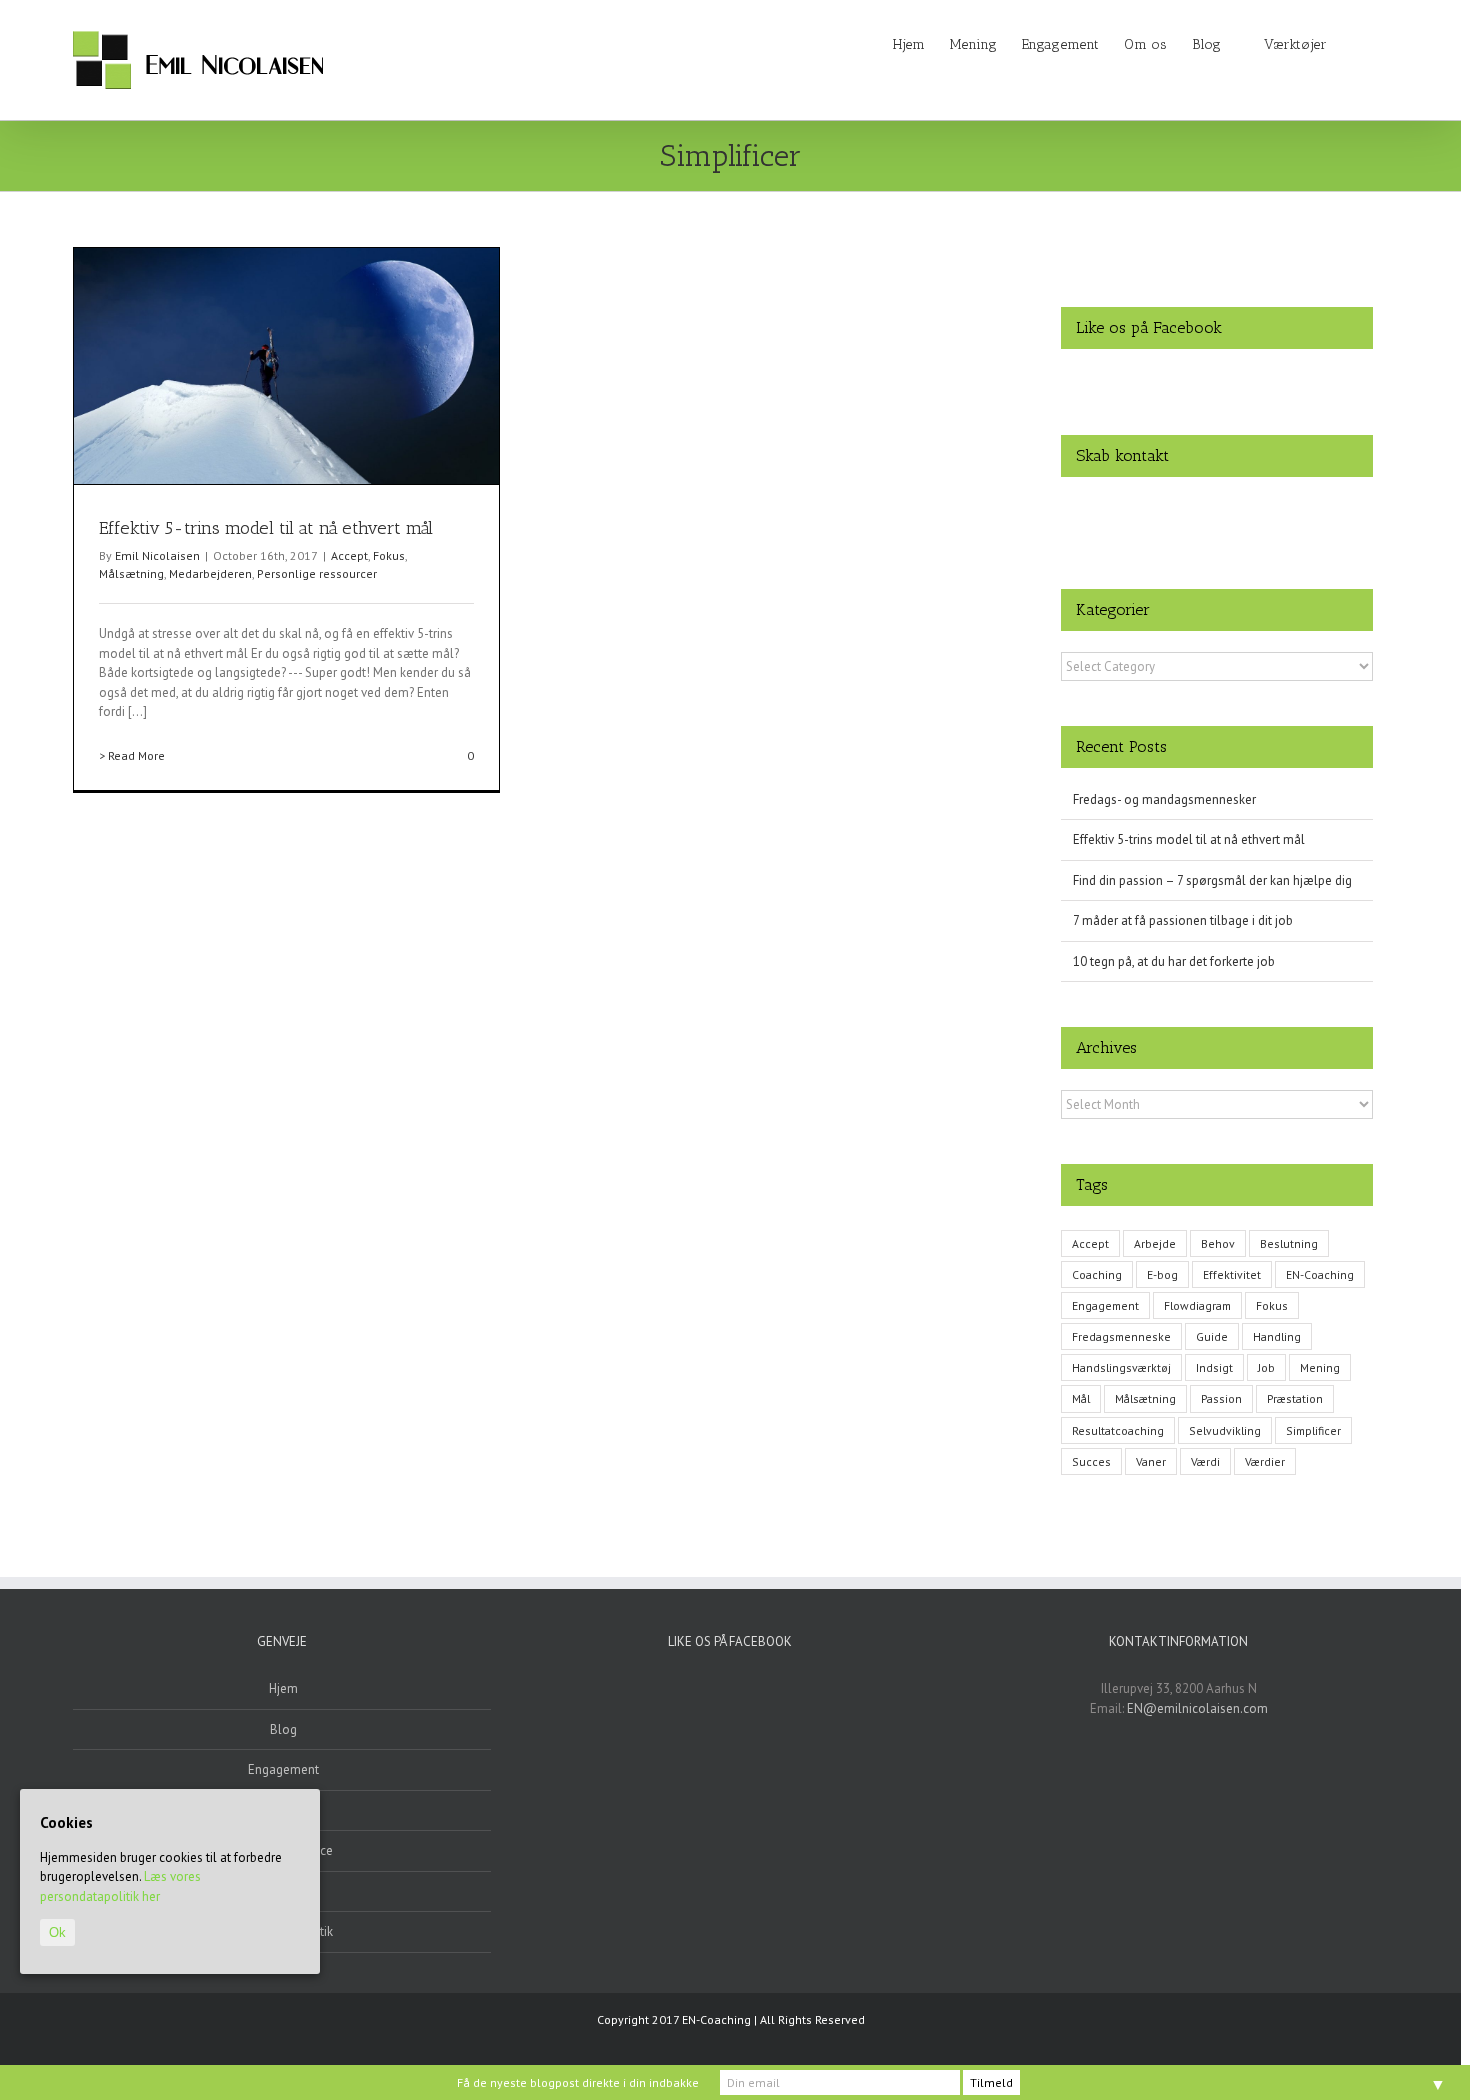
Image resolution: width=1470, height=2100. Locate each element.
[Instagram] (1191, 507)
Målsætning (131, 573)
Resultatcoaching (1118, 1430)
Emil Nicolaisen (157, 555)
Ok (57, 1932)
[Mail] (1269, 507)
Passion (1221, 1398)
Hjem (283, 1688)
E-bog (1162, 1274)
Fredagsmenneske (1121, 1336)
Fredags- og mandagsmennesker (1164, 799)
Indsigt (1214, 1367)
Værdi (1205, 1461)
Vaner (1151, 1461)
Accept (349, 555)
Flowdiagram (1197, 1305)
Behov (1218, 1243)
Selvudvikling (1225, 1430)
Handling (1277, 1336)
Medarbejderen (210, 573)
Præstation (1295, 1398)
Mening (1320, 1367)
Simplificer (1313, 1430)
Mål (1081, 1398)
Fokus (389, 555)
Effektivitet (1232, 1274)
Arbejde (1155, 1243)
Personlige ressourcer (317, 573)
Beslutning (1289, 1243)
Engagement (1105, 1305)
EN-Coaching (1320, 1274)
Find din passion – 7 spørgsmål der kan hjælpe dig (1212, 880)
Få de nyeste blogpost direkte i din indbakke (578, 2082)
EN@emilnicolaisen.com (1197, 1708)
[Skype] (1243, 507)
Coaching (1097, 1274)
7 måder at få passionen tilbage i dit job (1183, 920)
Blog (283, 1729)
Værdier (1265, 1461)
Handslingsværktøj (1121, 1367)
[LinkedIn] (1217, 507)
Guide (1212, 1336)
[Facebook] (1165, 507)
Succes (1091, 1461)
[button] (1357, 43)
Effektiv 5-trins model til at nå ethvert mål (266, 528)
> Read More (132, 755)
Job (1266, 1367)
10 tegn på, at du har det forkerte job (1174, 961)
